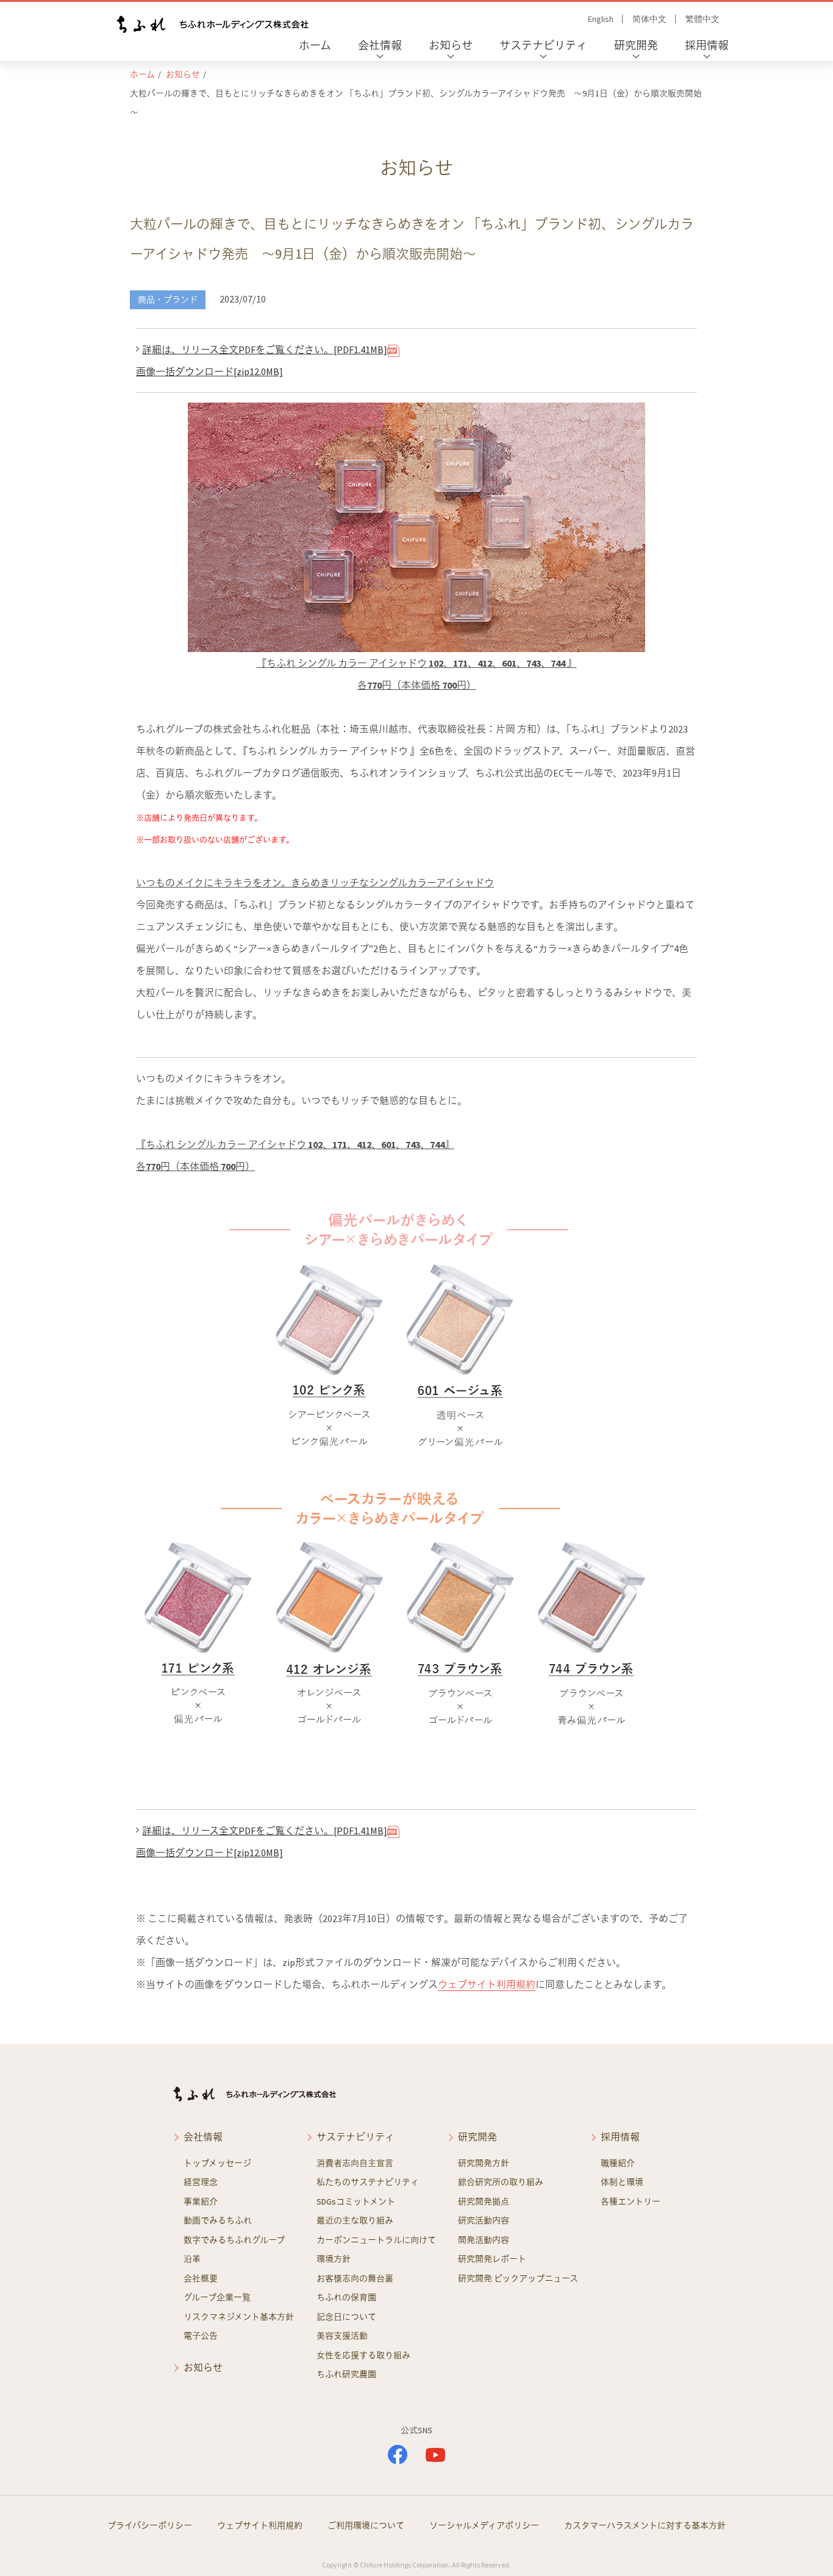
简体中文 (649, 19)
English (601, 19)
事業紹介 (201, 2201)
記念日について (346, 2317)
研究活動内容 (484, 2220)
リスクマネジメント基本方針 (239, 2317)
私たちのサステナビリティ (368, 2182)
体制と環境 (622, 2182)
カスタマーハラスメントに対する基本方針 (645, 2525)
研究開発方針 (484, 2163)
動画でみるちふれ (218, 2220)
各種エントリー (631, 2201)
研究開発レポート (492, 2259)
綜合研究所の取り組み (501, 2182)
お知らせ (451, 45)
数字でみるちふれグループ (234, 2240)
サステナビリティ (543, 45)
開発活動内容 (484, 2240)
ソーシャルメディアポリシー (484, 2525)
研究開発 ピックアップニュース (518, 2278)
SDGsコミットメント (356, 2201)
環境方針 (334, 2259)
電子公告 (201, 2336)
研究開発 (636, 45)
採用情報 (707, 45)
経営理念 (201, 2182)
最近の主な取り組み (355, 2220)
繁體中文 (703, 19)
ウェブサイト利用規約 (487, 1984)
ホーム (315, 45)
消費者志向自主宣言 (355, 2163)
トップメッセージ (217, 2163)
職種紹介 (618, 2163)
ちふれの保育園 (346, 2297)
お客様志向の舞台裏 (355, 2278)
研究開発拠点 (484, 2201)
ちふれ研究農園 (346, 2374)
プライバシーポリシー (150, 2525)
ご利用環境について (366, 2525)
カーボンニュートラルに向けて (376, 2240)
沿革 (192, 2259)
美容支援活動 (342, 2336)
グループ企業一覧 (217, 2297)
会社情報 (380, 45)
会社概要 (201, 2278)
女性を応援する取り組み (363, 2355)
